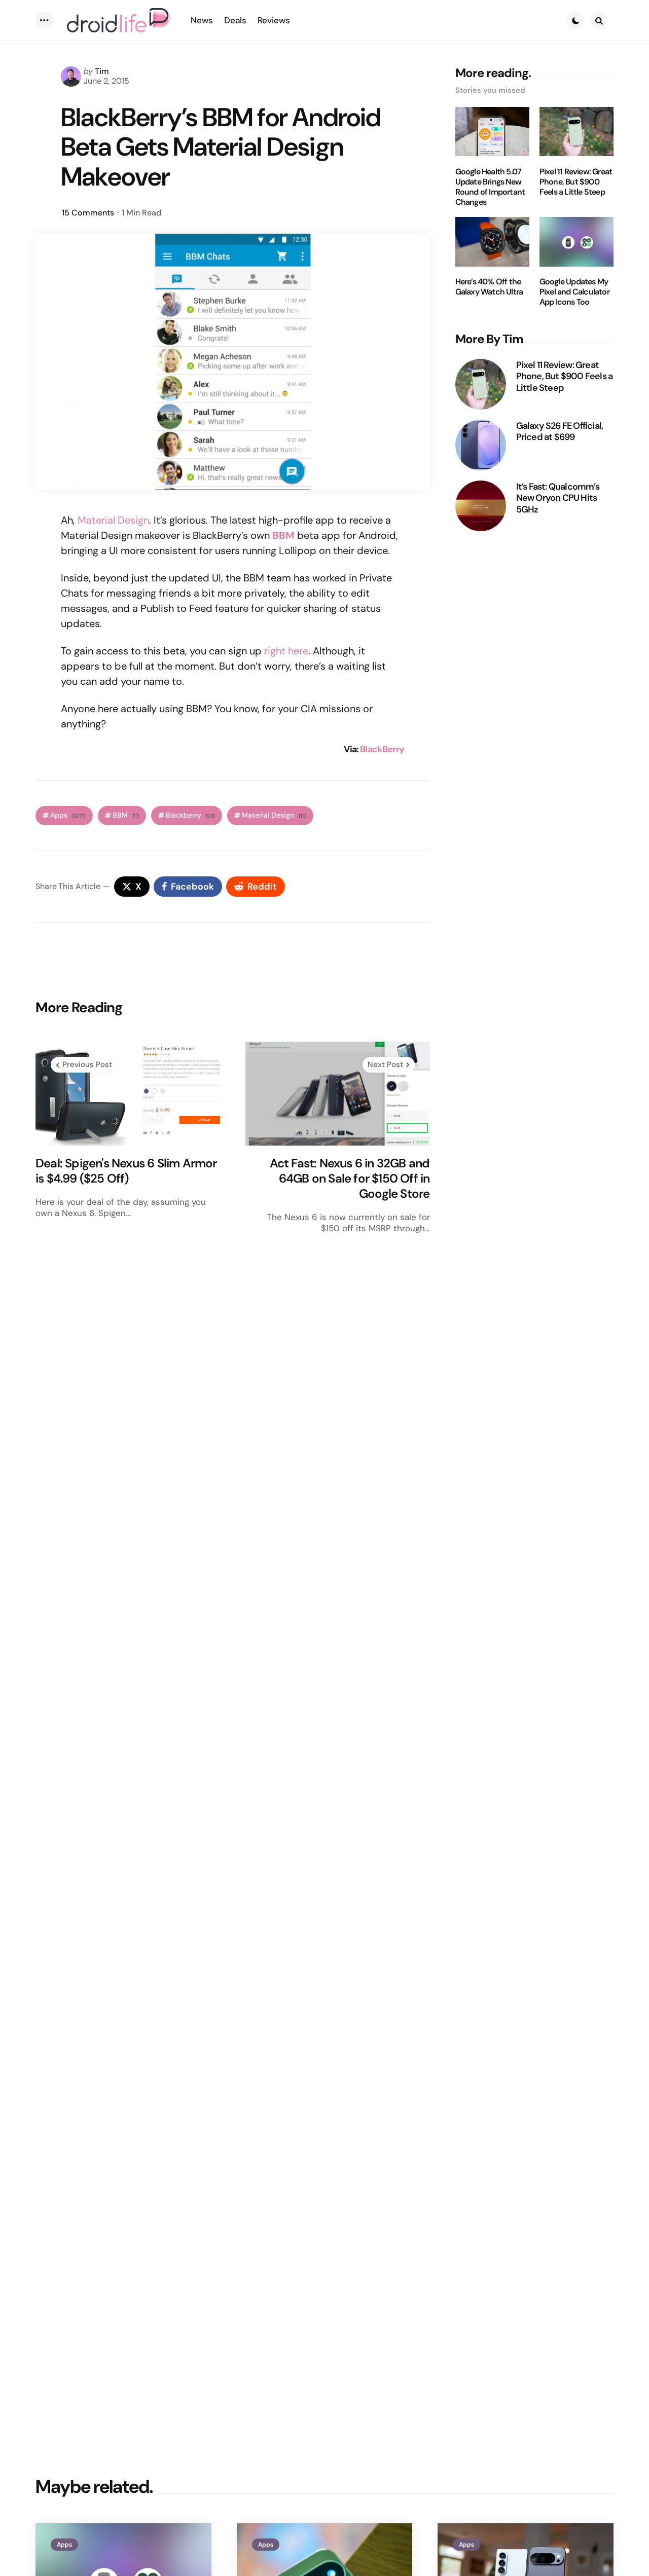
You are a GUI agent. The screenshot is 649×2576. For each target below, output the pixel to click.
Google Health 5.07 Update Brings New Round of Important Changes (490, 187)
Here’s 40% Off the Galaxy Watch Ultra (489, 287)
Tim (102, 71)
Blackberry (190, 815)
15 (88, 213)
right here (286, 651)
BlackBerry (382, 749)
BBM (283, 535)
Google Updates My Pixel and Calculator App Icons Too (574, 292)
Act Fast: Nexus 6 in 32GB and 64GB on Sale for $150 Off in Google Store (350, 1179)
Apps (68, 815)
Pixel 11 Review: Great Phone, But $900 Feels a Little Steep (576, 181)
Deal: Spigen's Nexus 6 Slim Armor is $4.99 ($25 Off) (126, 1171)
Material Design (113, 520)
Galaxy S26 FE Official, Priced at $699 (560, 431)
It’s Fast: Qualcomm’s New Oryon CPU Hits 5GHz (558, 498)
